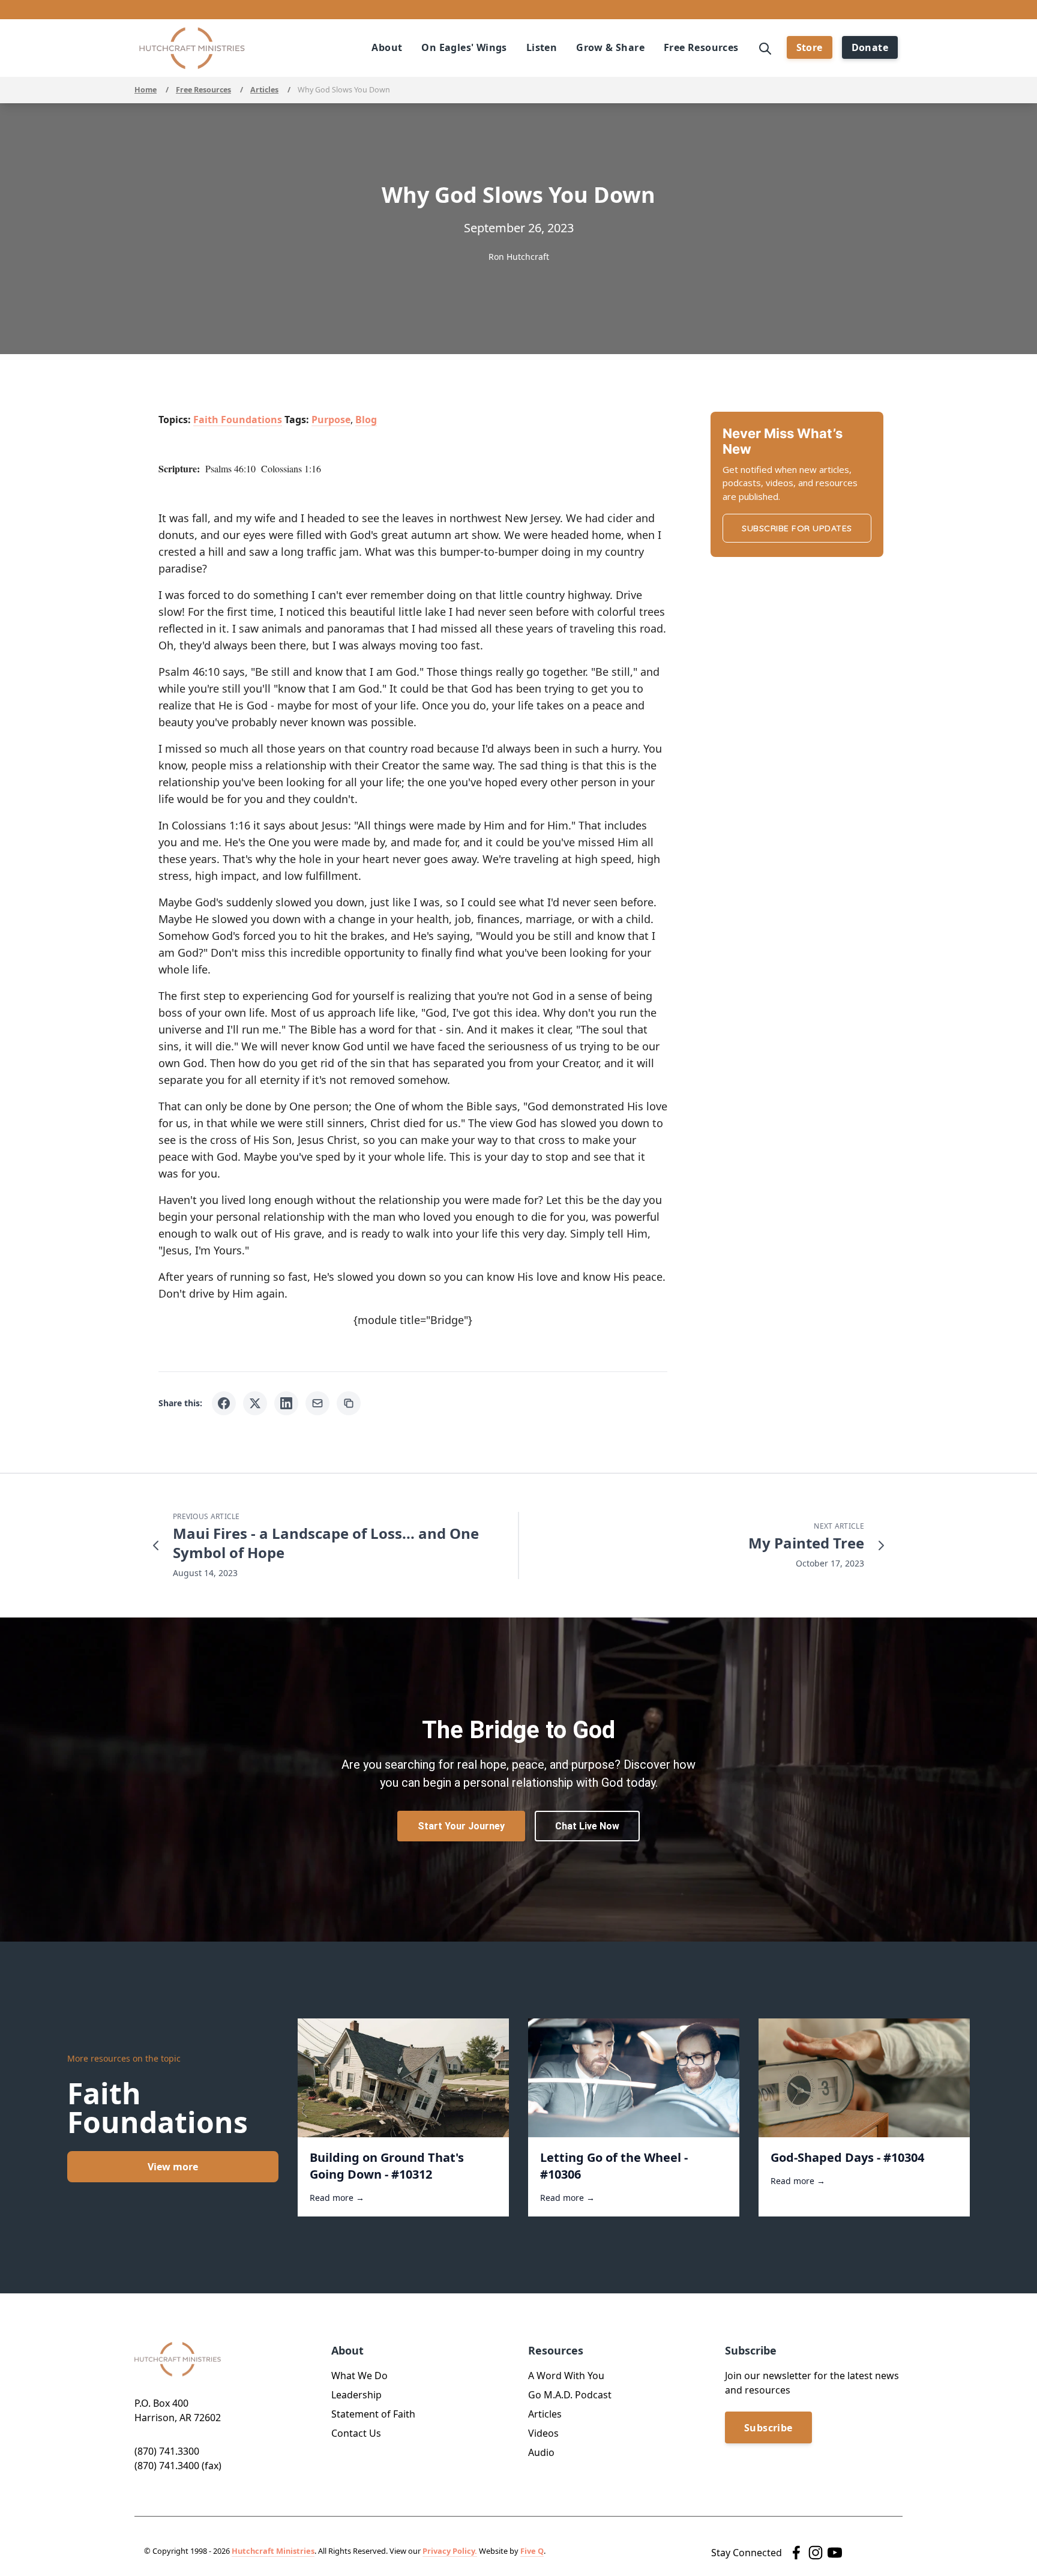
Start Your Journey (461, 1826)
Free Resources (203, 90)
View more (173, 2167)
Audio (541, 2452)
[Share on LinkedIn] (286, 1403)
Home (146, 90)
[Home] (192, 48)
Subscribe (768, 2428)
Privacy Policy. (450, 2551)
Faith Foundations (238, 420)
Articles (264, 90)
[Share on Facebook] (224, 1403)
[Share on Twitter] (255, 1403)
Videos (543, 2433)
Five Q (532, 2551)
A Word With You (566, 2376)
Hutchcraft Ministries (273, 2551)
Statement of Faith (373, 2414)
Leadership (356, 2395)
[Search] (765, 47)
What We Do (359, 2376)
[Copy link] (349, 1403)
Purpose (331, 420)
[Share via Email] (317, 1403)
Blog (366, 420)
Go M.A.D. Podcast (570, 2395)
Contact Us (356, 2433)
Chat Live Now (587, 1826)
